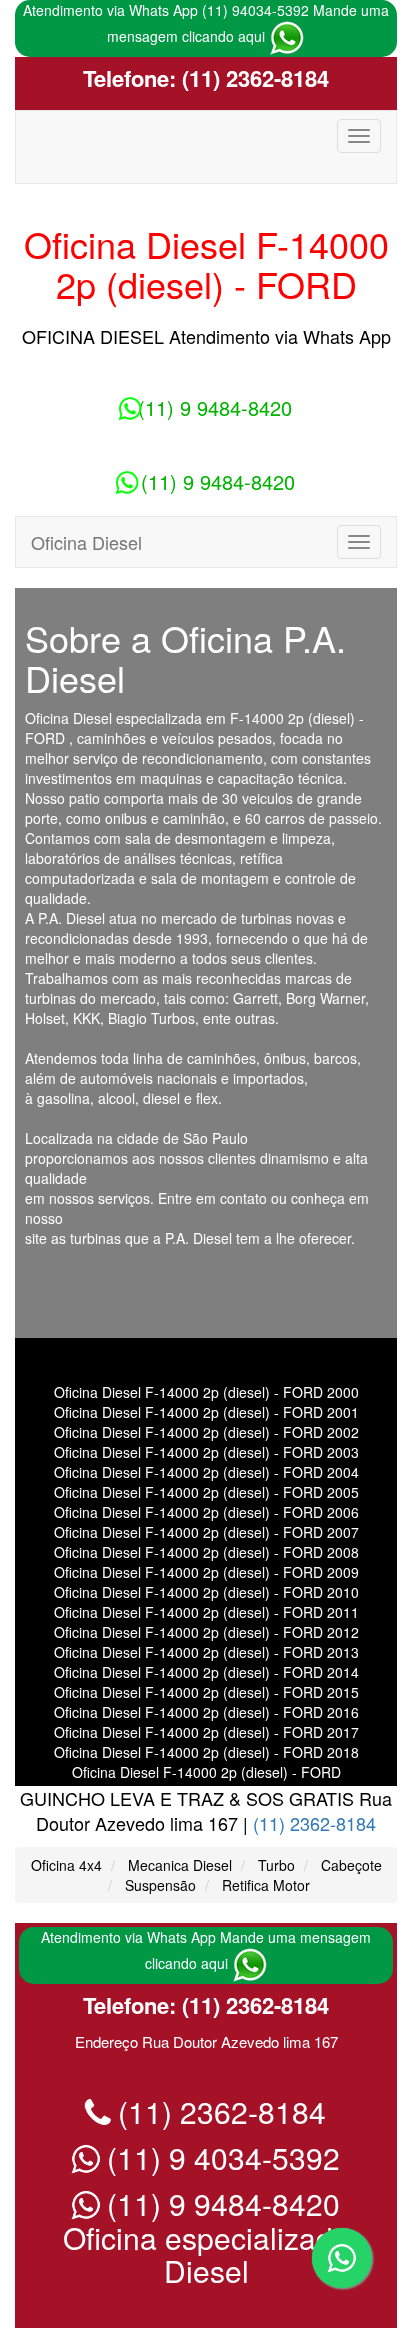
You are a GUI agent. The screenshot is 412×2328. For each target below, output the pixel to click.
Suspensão (160, 1885)
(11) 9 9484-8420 (215, 407)
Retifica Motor (266, 1885)
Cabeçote (351, 1865)
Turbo (276, 1865)
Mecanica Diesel (180, 1865)
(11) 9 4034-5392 (219, 2157)
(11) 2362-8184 (252, 78)
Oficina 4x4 (66, 1865)
